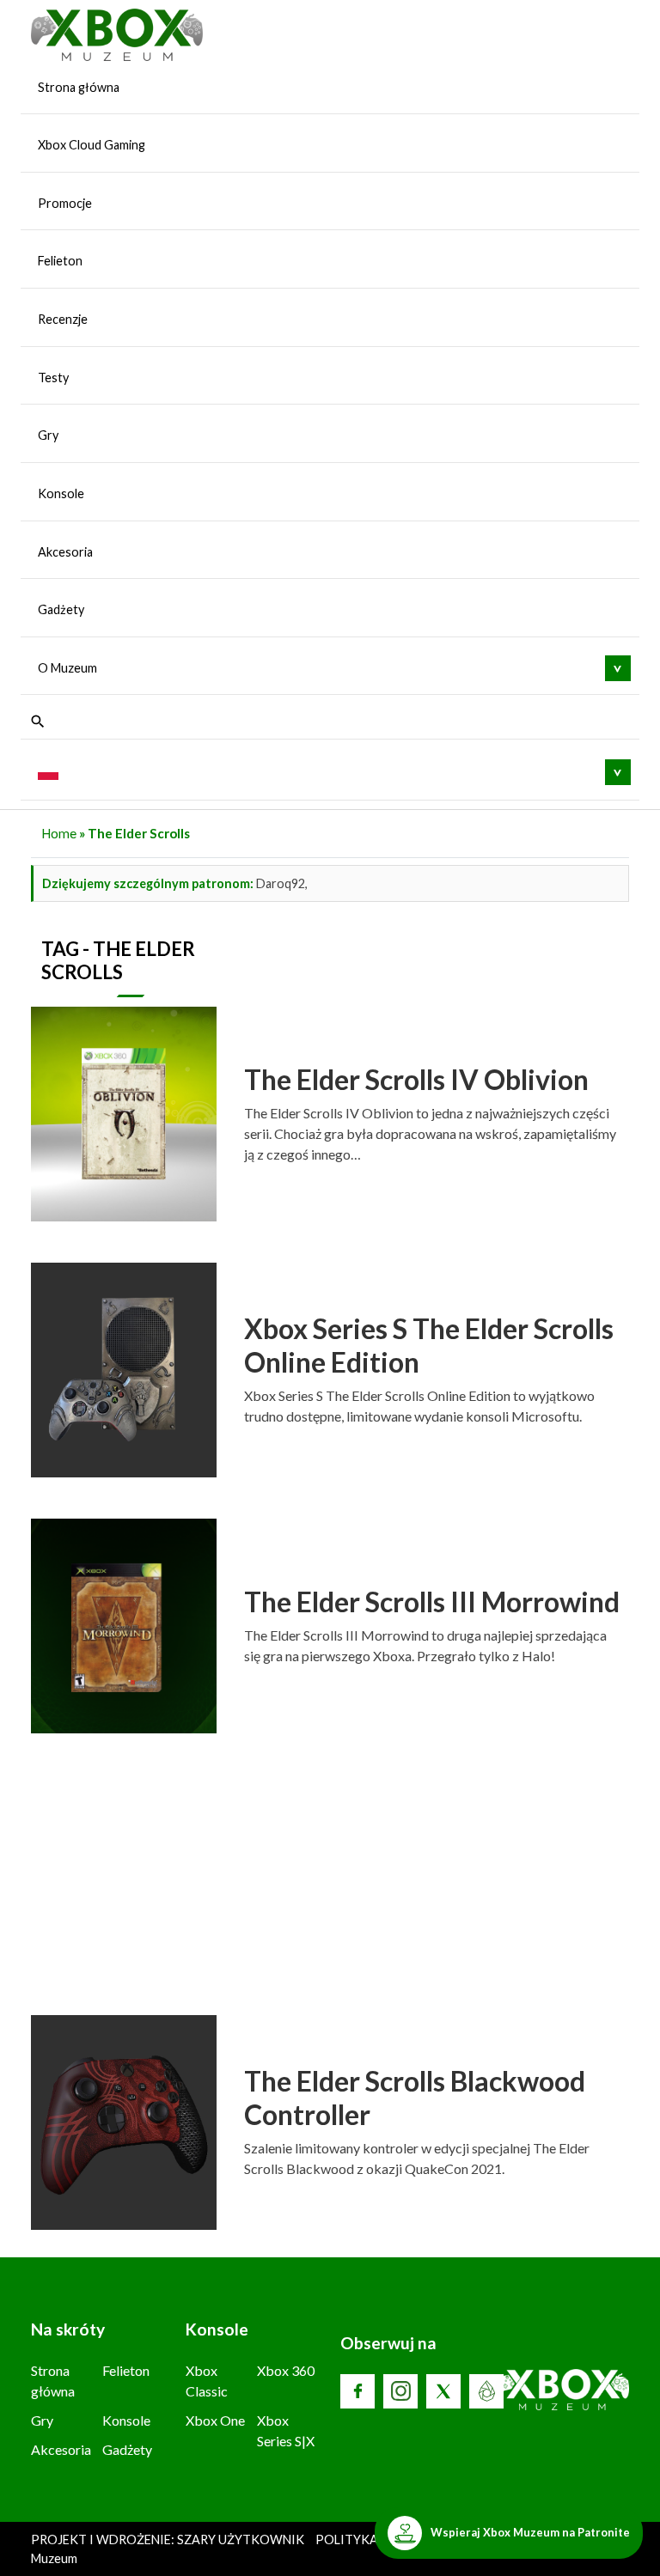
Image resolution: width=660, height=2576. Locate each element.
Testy (53, 378)
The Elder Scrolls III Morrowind (432, 1602)
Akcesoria (65, 552)
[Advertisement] (330, 1881)
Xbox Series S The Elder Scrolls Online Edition (429, 1345)
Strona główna (79, 87)
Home (59, 833)
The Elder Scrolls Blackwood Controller (415, 2097)
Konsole (61, 493)
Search (38, 722)
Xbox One (215, 2420)
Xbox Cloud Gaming (92, 145)
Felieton (60, 261)
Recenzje (63, 319)
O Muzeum (67, 668)
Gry (48, 435)
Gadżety (61, 609)
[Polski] (48, 771)
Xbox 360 (286, 2370)
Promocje (65, 203)
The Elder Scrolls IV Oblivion (416, 1079)
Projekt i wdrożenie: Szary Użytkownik (169, 2539)
